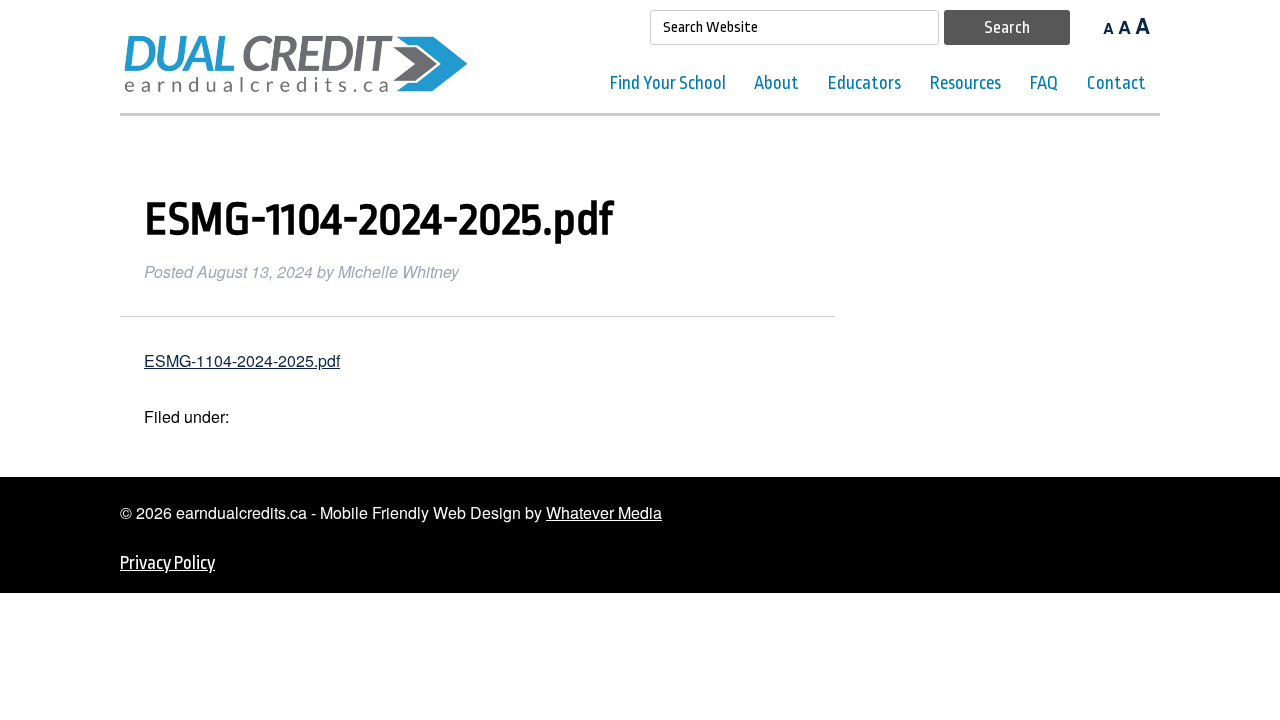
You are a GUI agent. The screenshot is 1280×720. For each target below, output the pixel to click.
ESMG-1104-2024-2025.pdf (242, 360)
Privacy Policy (167, 563)
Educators (864, 83)
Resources (965, 83)
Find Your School (668, 83)
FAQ (1044, 83)
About (776, 83)
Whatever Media (604, 512)
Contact (1116, 83)
